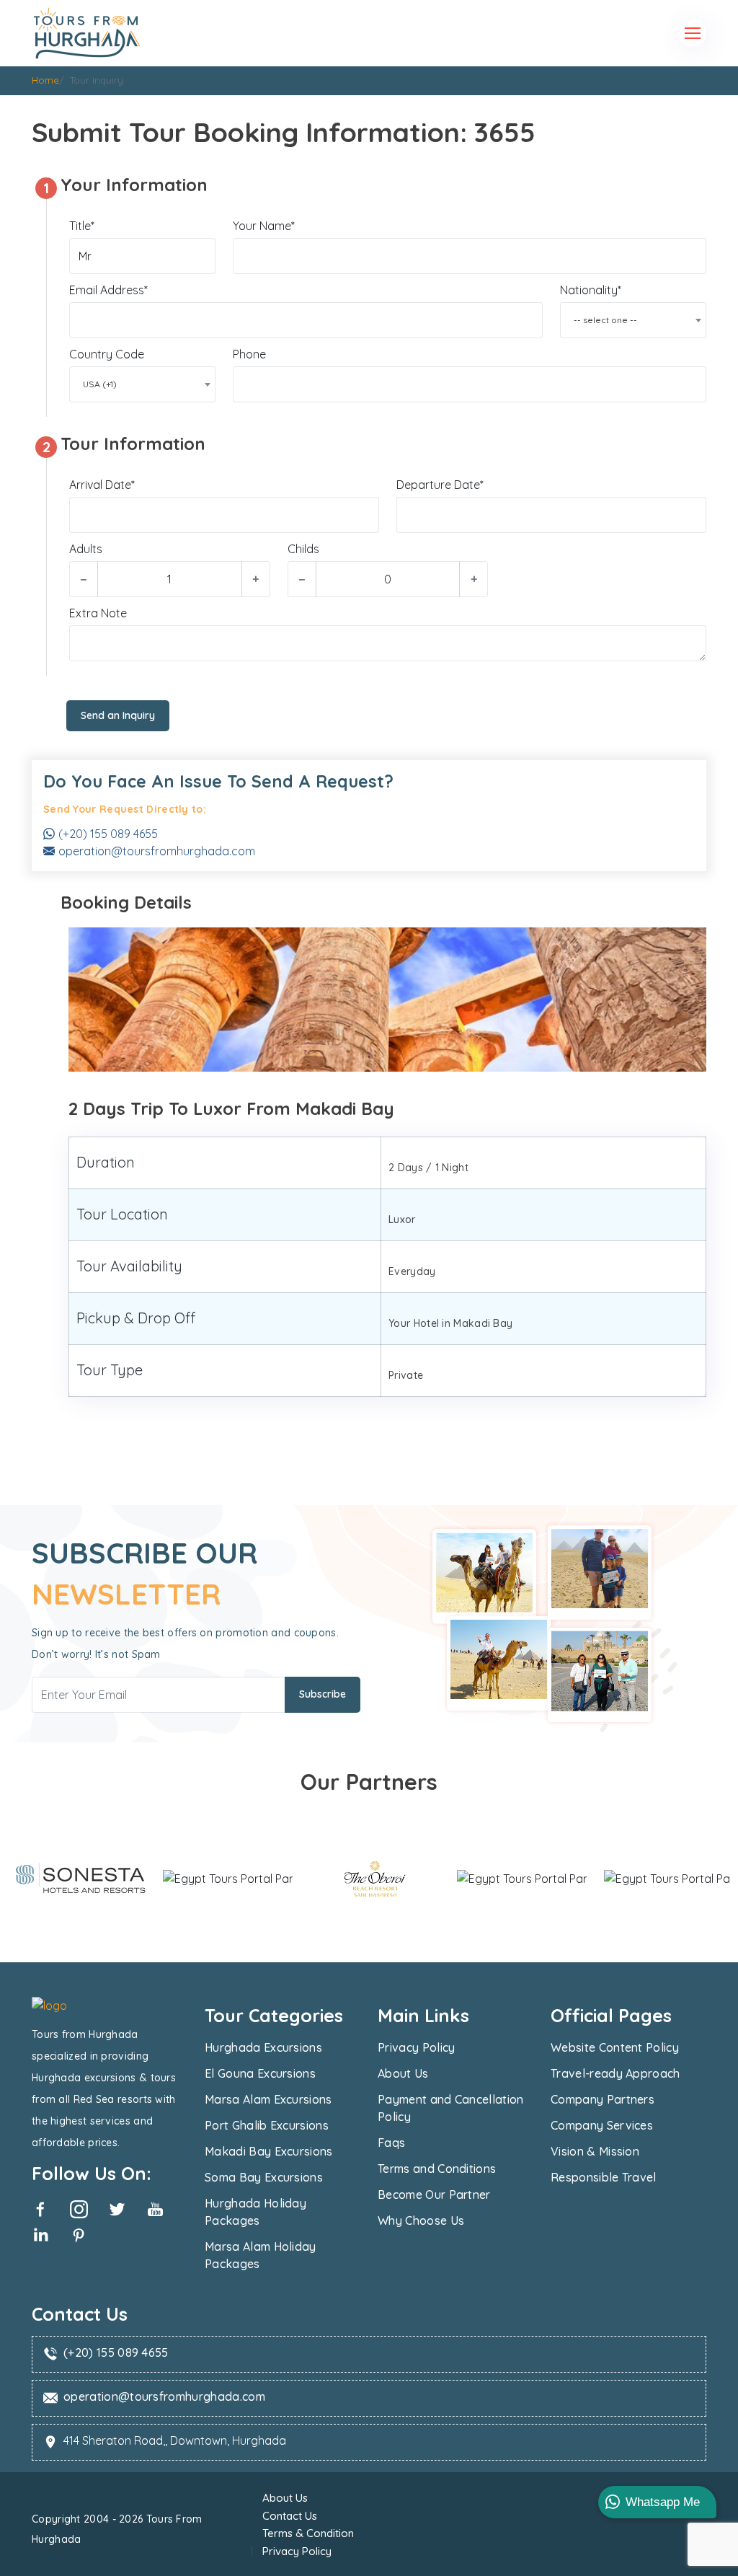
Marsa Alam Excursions (268, 2099)
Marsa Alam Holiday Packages (261, 2255)
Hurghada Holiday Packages (255, 2212)
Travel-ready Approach (615, 2073)
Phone (249, 354)
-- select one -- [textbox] (605, 320)
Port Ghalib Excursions (267, 2125)
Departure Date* (440, 485)
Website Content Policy (615, 2047)
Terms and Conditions (437, 2169)
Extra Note (98, 613)
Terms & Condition (308, 2533)
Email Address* (108, 290)
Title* (82, 226)
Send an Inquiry (118, 715)
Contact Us (290, 2516)
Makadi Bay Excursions (269, 2151)
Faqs (391, 2143)
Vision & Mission (595, 2151)
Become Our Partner (434, 2195)
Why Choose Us (421, 2220)
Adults (86, 549)
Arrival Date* (102, 485)
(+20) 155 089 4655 (108, 834)
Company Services (602, 2125)
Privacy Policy (416, 2047)
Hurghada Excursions (263, 2047)
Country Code (107, 354)
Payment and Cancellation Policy (451, 2108)
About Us (403, 2073)
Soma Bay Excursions (264, 2177)
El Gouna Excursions (260, 2073)
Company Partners (603, 2099)
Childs (303, 549)
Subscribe (323, 1694)
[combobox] (633, 320)
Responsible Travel (604, 2177)
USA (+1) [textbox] (100, 384)
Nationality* (591, 290)
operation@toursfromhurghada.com (157, 851)
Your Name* (264, 226)
